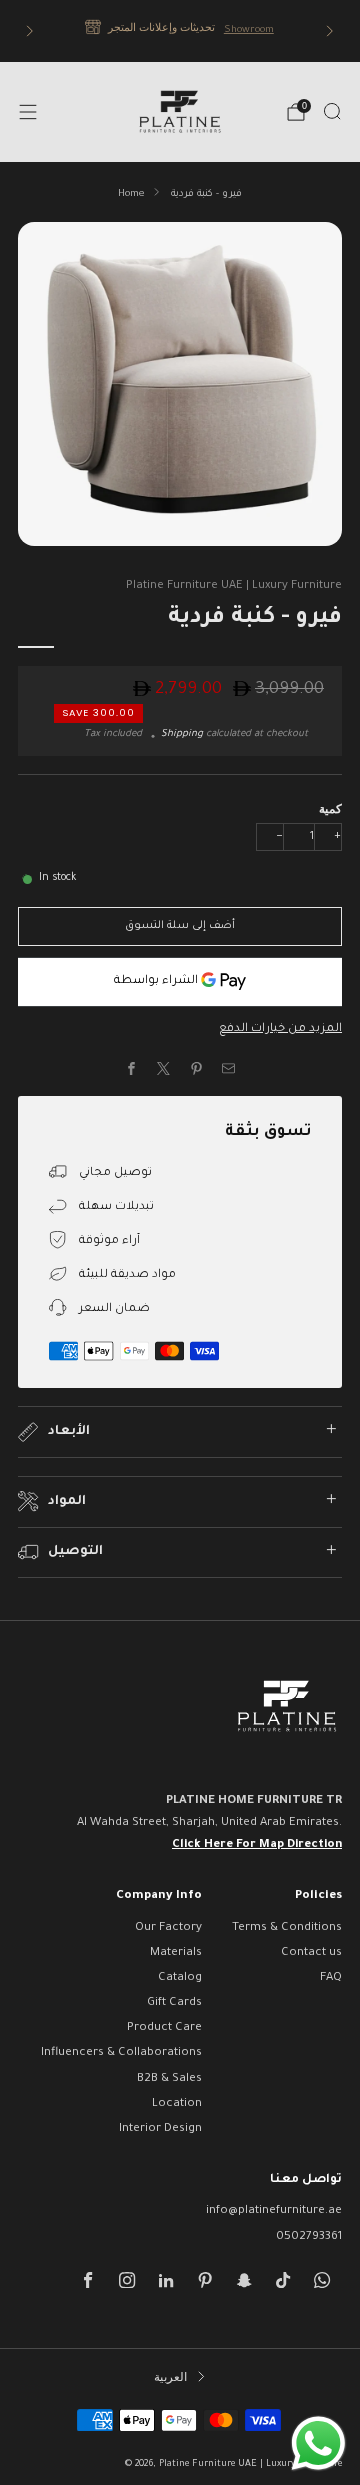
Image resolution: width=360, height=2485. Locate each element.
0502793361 (309, 2237)
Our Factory (168, 1928)
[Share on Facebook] (132, 1069)
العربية (170, 2377)
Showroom (248, 30)
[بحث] (332, 111)
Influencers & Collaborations (121, 2053)
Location (177, 2104)
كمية (330, 808)
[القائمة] (28, 112)
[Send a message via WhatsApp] (318, 2443)
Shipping (182, 734)
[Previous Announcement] (30, 31)
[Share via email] (229, 1069)
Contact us (311, 1953)
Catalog (180, 1978)
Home (131, 194)
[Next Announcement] (330, 31)
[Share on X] (164, 1069)
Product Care (164, 2028)
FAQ (331, 1978)
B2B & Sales (169, 2079)
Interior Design (160, 2129)
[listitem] (180, 31)
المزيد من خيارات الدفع (280, 1029)
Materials (176, 1953)
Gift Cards (174, 2003)
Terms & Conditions (287, 1928)
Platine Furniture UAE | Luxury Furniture (234, 586)
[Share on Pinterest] (197, 1069)
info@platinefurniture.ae (274, 2211)
